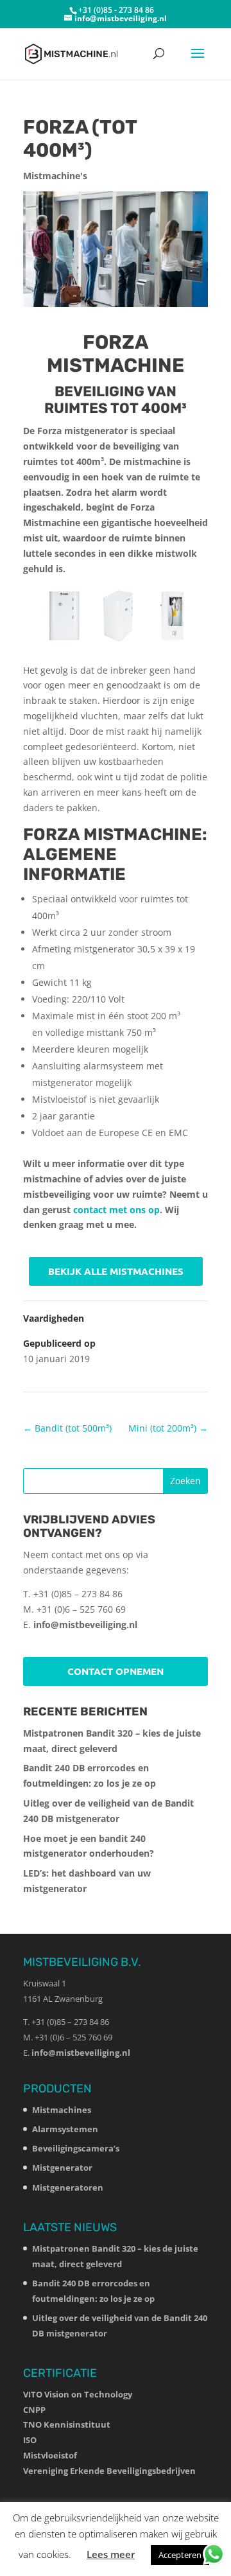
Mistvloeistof (50, 2455)
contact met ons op (116, 1210)
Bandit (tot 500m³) (67, 1428)
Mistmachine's (55, 176)
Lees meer (111, 2554)
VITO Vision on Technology (78, 2394)
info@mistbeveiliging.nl (85, 1625)
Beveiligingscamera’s (76, 2148)
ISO (30, 2440)
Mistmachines (62, 2110)
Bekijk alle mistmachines (116, 1271)
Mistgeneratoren (68, 2187)
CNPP (34, 2410)
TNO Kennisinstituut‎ (67, 2424)
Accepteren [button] (180, 2555)
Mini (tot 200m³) (168, 1428)
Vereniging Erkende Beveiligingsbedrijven (109, 2471)
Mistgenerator (62, 2168)
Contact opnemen (116, 1671)
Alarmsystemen (65, 2129)
